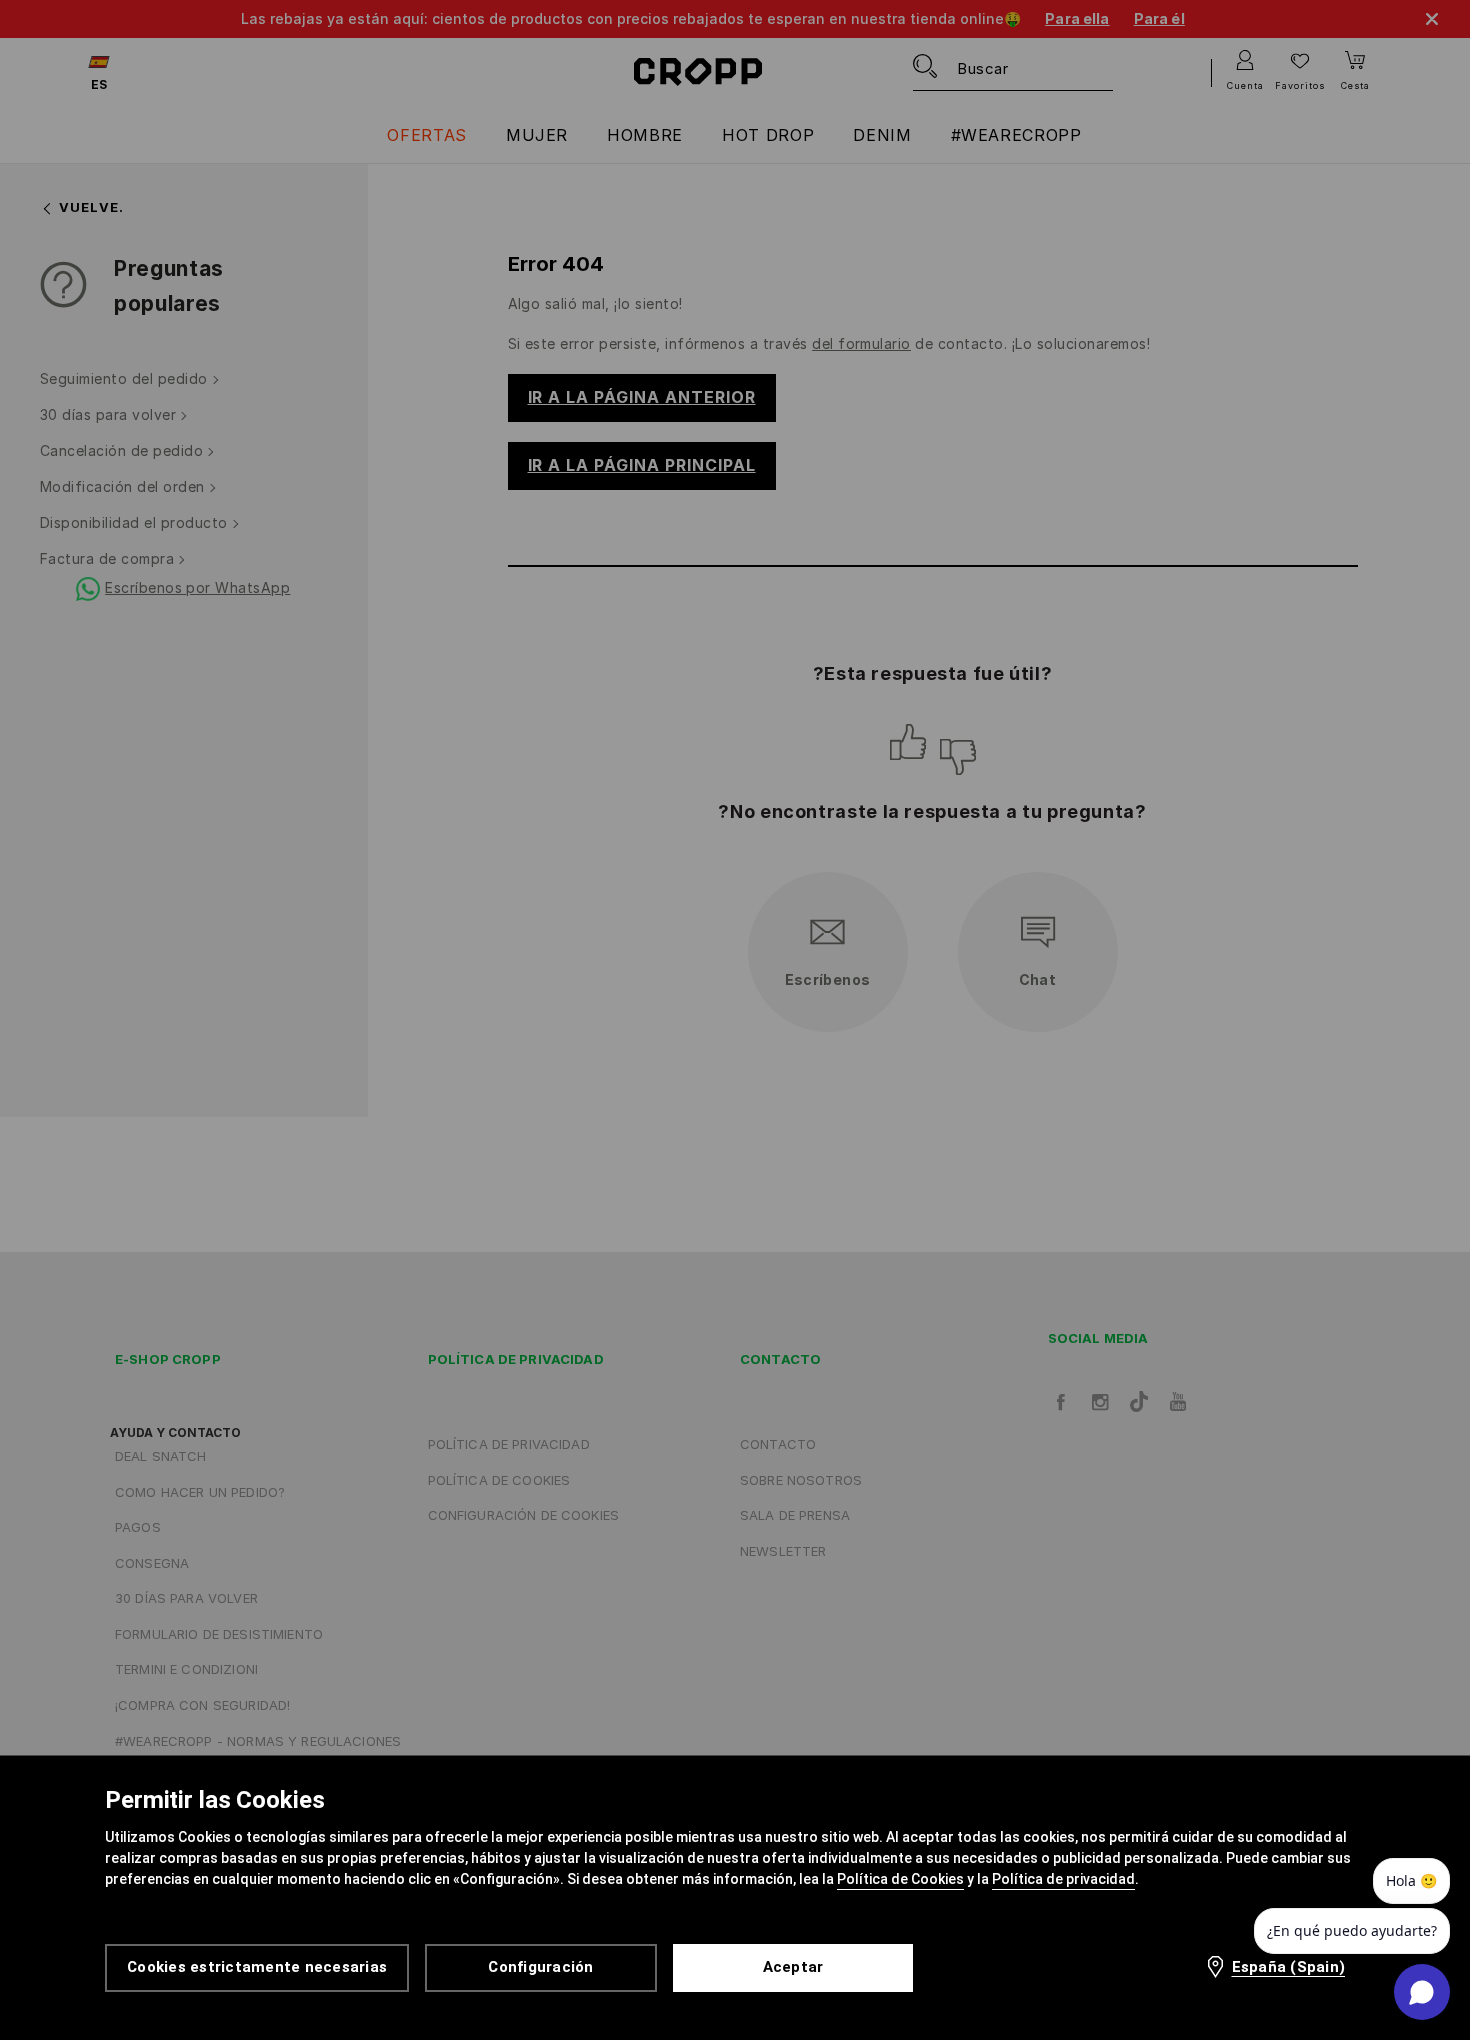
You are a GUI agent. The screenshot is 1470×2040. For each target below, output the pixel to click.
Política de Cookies (900, 1879)
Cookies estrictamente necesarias (257, 1967)
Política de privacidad (1063, 1879)
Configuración (540, 1967)
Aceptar (793, 1967)
